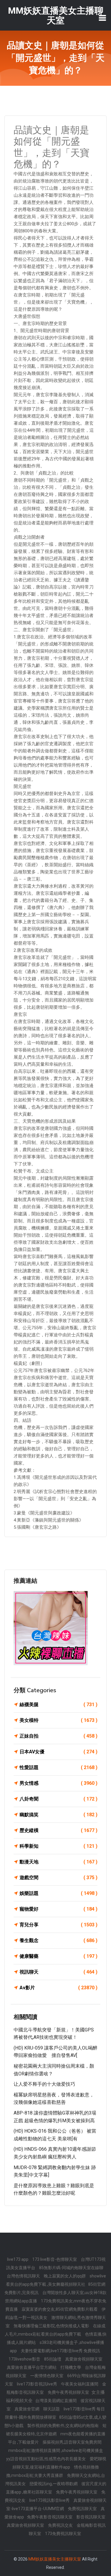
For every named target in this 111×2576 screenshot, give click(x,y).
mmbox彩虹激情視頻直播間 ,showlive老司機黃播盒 (56, 2450)
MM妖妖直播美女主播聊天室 (55, 2559)
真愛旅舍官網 (27, 2409)
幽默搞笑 (58, 1815)
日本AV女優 (58, 1752)
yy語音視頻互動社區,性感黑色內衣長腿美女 (46, 2459)
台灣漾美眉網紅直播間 (56, 2401)
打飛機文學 (71, 2367)
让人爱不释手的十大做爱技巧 (44, 2084)
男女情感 (58, 1783)
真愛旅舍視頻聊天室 (84, 2359)
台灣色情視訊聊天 (24, 2276)
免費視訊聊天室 (83, 2509)
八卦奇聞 (58, 1799)
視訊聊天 (58, 1972)
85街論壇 (53, 2359)
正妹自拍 (58, 1736)
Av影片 (58, 1988)
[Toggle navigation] (102, 18)
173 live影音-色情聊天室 (55, 2259)
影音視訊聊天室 (91, 2517)
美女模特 (58, 1720)
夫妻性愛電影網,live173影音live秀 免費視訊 (60, 2351)
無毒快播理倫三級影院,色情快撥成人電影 (52, 2326)
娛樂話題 (58, 1893)
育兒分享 (58, 1925)
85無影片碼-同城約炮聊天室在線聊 (71, 2268)
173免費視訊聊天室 (63, 2534)
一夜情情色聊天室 (47, 2376)
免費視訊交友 (61, 2525)
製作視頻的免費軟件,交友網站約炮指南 (63, 2426)
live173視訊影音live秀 (50, 2500)
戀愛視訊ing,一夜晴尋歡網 (54, 2484)
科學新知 (58, 1846)
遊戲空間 (58, 1878)
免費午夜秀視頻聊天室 (69, 2392)
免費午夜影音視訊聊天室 (50, 2517)
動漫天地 (58, 1862)
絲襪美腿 (58, 1705)
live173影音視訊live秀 (37, 2384)
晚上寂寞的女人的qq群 (65, 2276)
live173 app (18, 2259)
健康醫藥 (58, 1956)
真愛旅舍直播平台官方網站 (32, 2367)
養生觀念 (58, 1940)
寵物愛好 (58, 1909)
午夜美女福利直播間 (80, 2384)
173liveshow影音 (25, 2359)
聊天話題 (52, 2409)
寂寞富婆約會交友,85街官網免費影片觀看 (60, 2309)
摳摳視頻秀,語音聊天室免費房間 (72, 2442)
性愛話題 (58, 1767)
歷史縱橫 (58, 1830)
